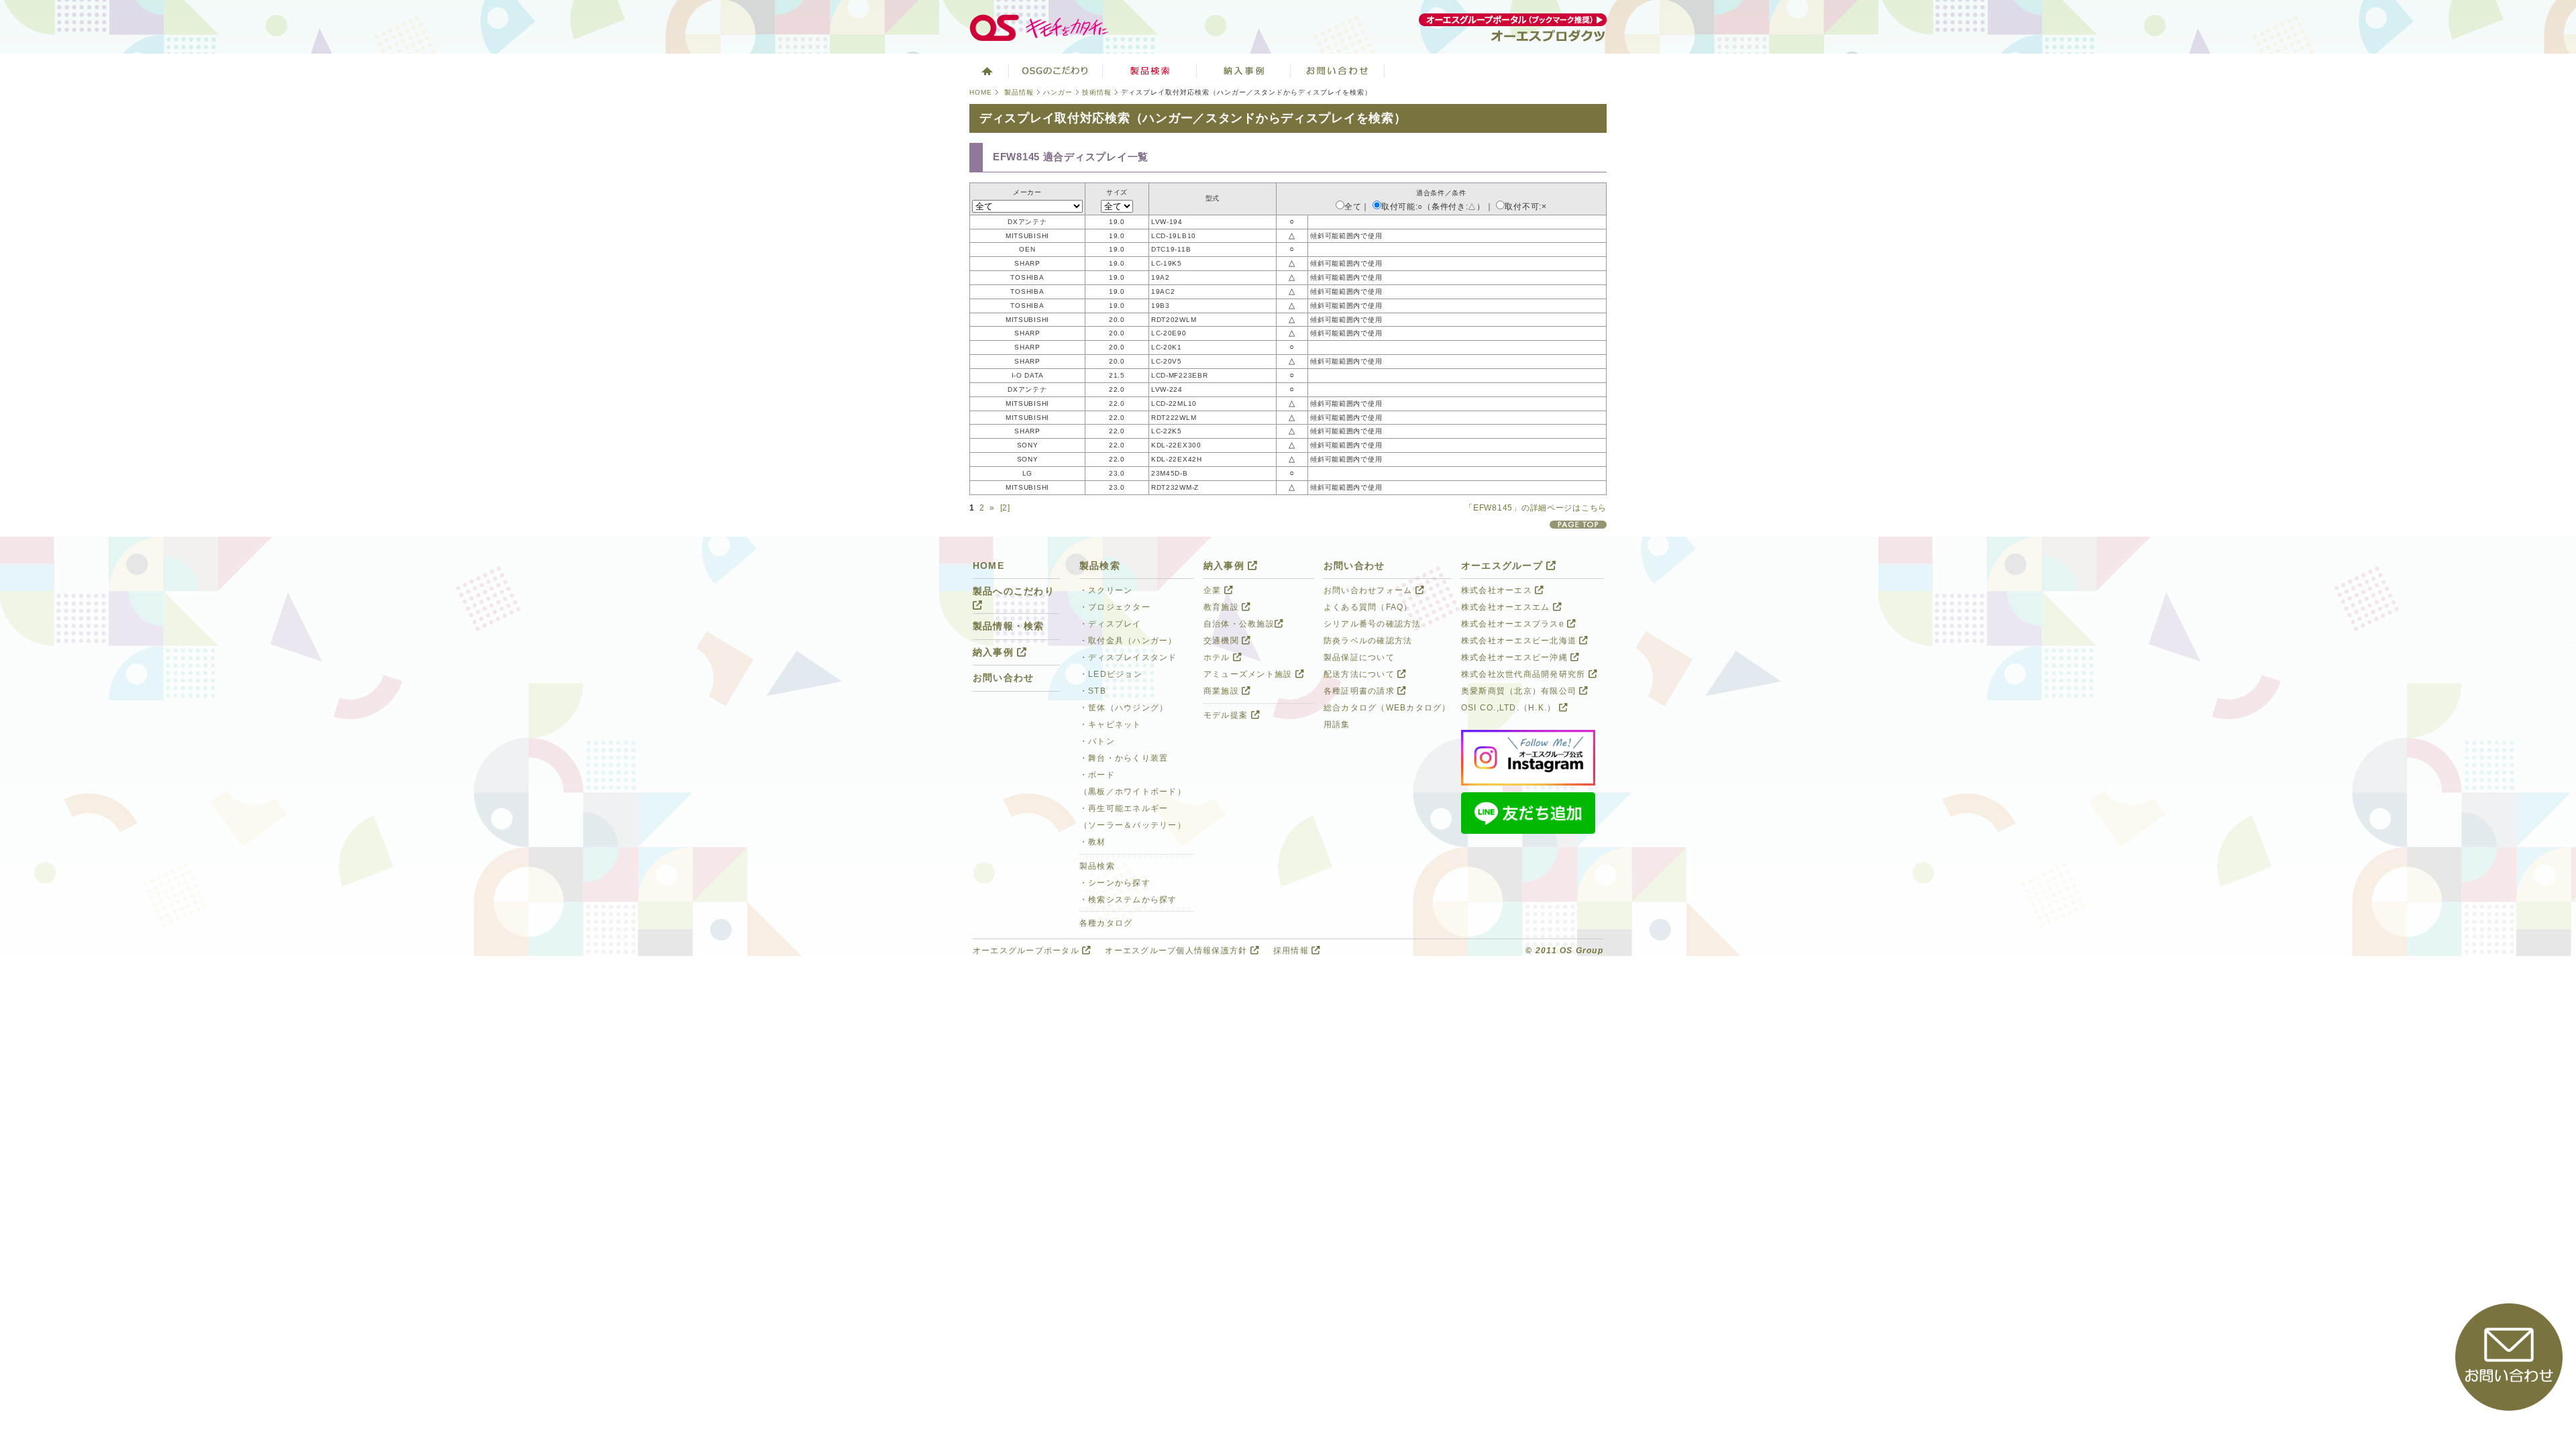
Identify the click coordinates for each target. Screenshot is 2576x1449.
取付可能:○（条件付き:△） (1433, 207)
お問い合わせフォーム (1370, 590)
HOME (981, 92)
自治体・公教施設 (1239, 624)
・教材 (1093, 842)
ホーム (986, 70)
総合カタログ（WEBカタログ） (1387, 708)
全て (1353, 207)
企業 (1214, 590)
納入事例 (1244, 70)
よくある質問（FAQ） (1368, 607)
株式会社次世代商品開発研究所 (1525, 674)
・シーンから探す (1115, 883)
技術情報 (1097, 92)
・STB (1093, 691)
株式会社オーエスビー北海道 (1520, 641)
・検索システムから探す (1128, 900)
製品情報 (1019, 92)
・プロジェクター (1115, 607)
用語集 (1337, 724)
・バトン (1097, 741)
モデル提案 (1227, 715)
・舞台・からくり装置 (1124, 758)
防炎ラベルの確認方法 (1368, 641)
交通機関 (1223, 641)
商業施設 (1223, 691)
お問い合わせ (1338, 70)
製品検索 (1150, 70)
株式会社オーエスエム (1507, 607)
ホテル (1218, 657)
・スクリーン (1106, 590)
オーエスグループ (1504, 566)
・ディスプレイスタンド (1128, 657)
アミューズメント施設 (1249, 674)
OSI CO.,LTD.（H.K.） (1510, 708)
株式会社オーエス (1498, 590)
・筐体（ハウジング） (1124, 708)
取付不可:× (1525, 207)
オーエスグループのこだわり (1056, 70)
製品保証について (1359, 657)
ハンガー (1058, 92)
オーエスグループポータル (1027, 951)
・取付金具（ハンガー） (1128, 641)
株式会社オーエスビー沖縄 (1516, 657)
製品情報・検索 (1009, 626)
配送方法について (1360, 674)
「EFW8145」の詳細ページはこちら (1536, 508)
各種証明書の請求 (1360, 691)
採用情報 (1292, 951)
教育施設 (1223, 607)
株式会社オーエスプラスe (1514, 624)
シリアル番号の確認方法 (1373, 624)
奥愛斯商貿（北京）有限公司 (1520, 691)
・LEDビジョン (1111, 674)
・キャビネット (1111, 724)
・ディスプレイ (1111, 624)
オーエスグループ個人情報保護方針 (1177, 951)
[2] (1005, 508)
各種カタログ (1106, 923)
